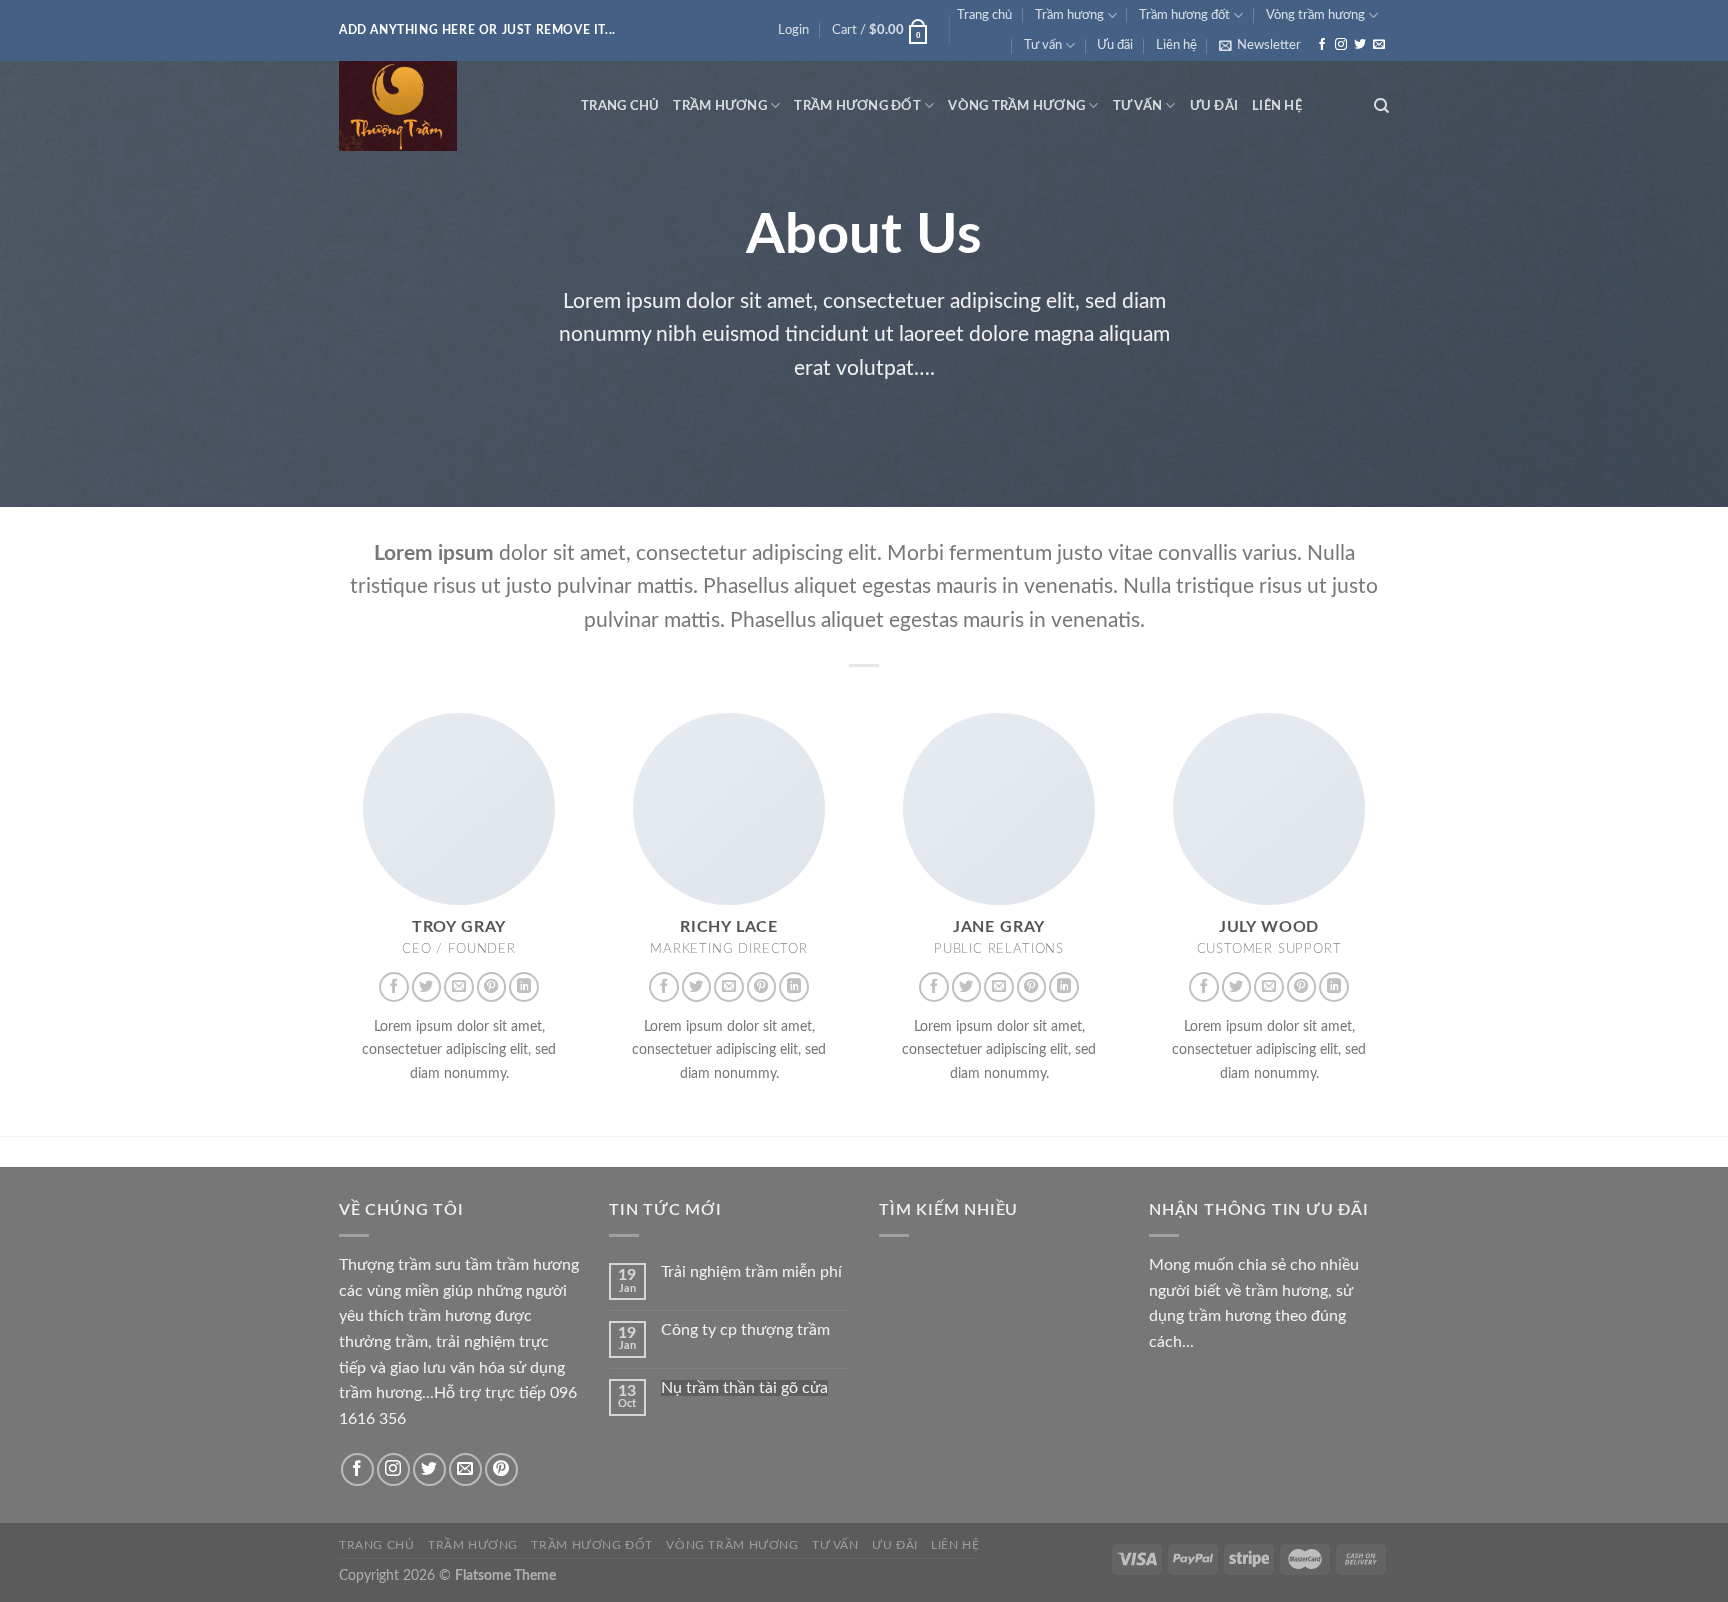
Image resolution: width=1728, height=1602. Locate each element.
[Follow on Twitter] (1360, 45)
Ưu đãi (1115, 45)
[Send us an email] (1379, 45)
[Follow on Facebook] (1322, 45)
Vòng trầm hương (1315, 15)
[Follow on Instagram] (1341, 45)
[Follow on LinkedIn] (524, 987)
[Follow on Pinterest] (492, 987)
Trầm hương (1069, 15)
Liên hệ (1176, 45)
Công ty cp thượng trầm (745, 1330)
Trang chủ (984, 15)
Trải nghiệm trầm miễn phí (751, 1272)
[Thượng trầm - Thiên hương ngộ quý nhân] (445, 106)
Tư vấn (1043, 45)
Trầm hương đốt (1184, 15)
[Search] (1381, 106)
